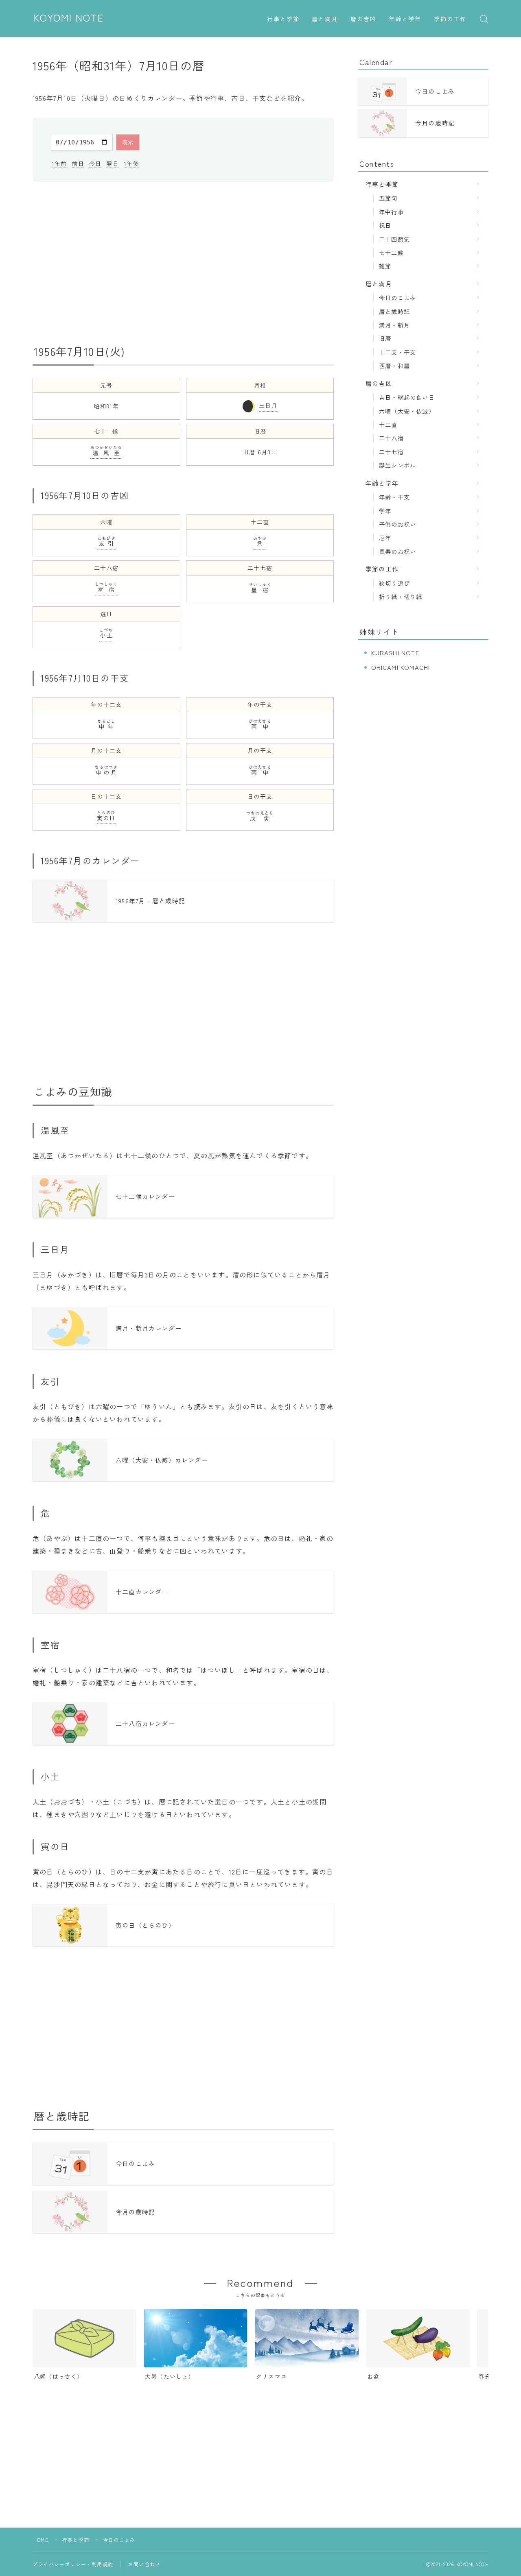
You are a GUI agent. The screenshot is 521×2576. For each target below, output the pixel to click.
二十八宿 (391, 438)
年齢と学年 (405, 19)
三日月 (268, 405)
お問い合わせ (144, 2564)
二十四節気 (394, 239)
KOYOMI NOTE (69, 18)
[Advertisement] (183, 263)
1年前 (59, 163)
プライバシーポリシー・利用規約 (73, 2564)
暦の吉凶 (363, 19)
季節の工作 (450, 19)
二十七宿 (391, 452)
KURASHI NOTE (395, 653)
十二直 (388, 424)
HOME (41, 2540)
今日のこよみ (397, 297)
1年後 (131, 163)
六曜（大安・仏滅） (407, 411)
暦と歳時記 (394, 311)
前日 (78, 163)
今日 (95, 163)
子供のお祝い (397, 524)
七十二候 (391, 252)
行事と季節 (283, 19)
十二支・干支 (397, 352)
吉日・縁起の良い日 (407, 397)
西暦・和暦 (394, 365)
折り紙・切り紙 (401, 596)
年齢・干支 (394, 497)
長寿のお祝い (397, 551)
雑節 (385, 266)
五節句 (388, 198)
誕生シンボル (397, 465)
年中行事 (391, 212)
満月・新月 (394, 325)
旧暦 (385, 338)
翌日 (112, 163)
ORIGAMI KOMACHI (401, 667)
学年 (385, 511)
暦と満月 (325, 19)
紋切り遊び (394, 583)
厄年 (385, 537)
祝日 (385, 225)
